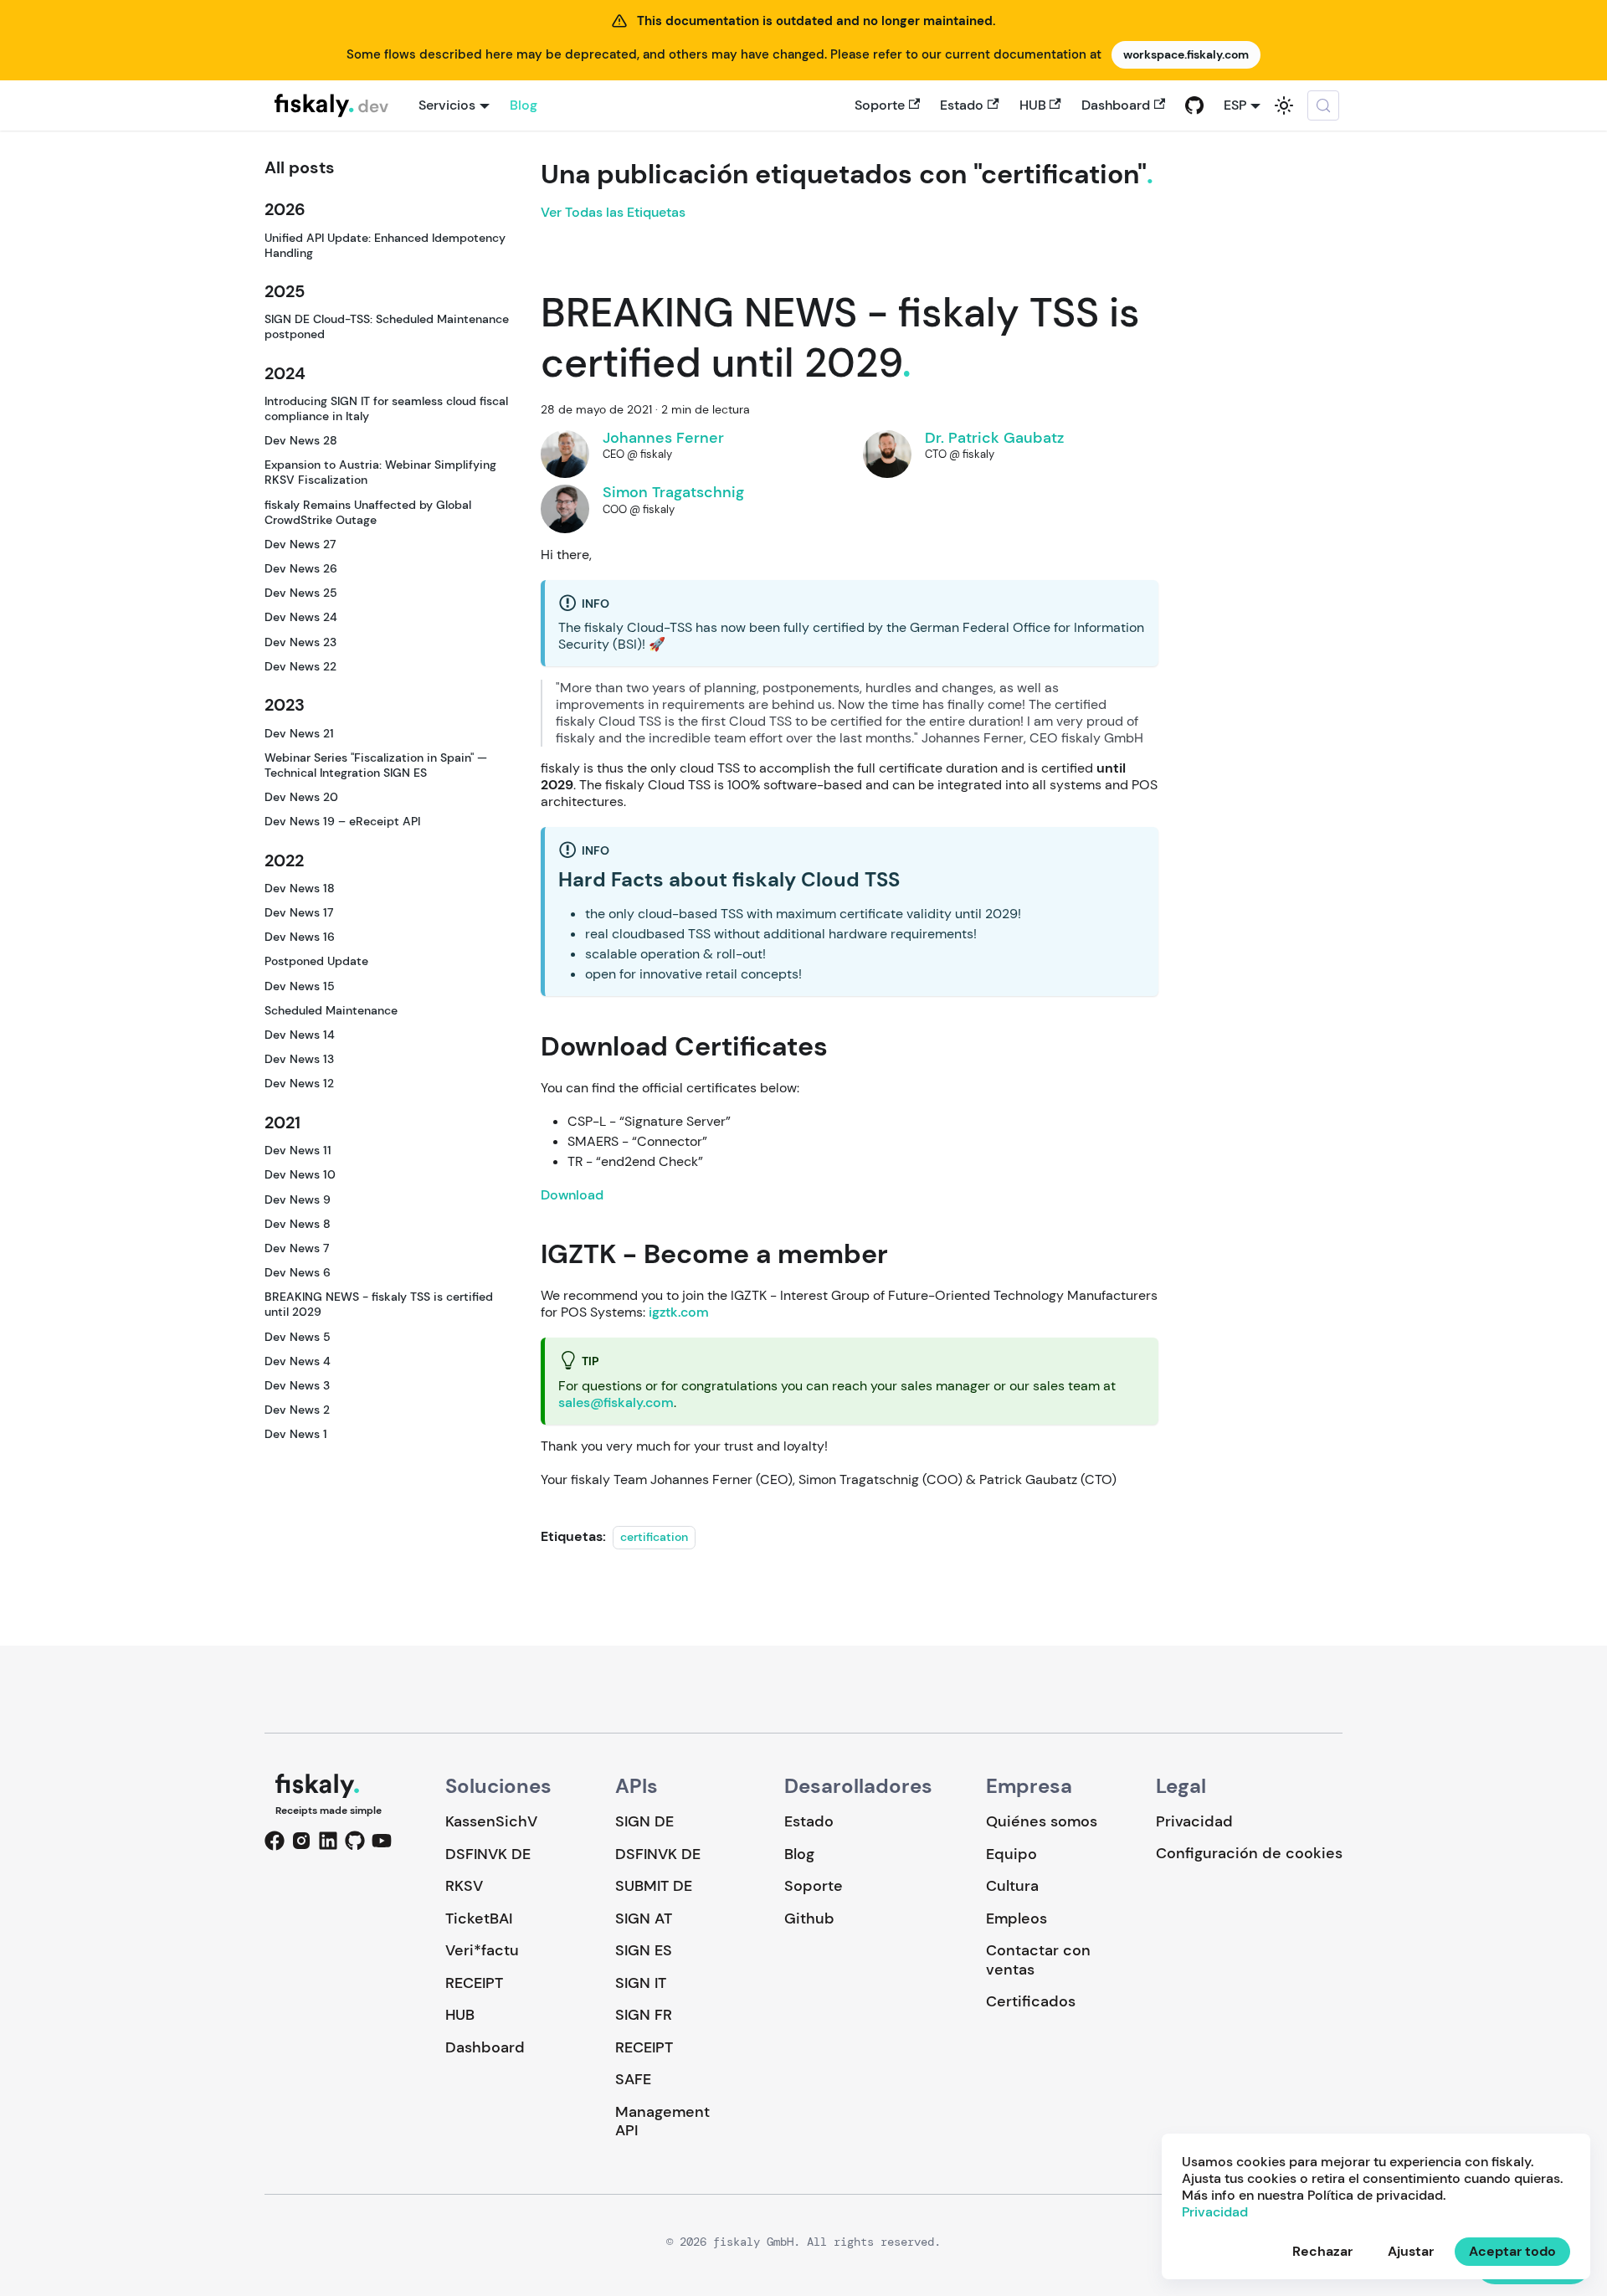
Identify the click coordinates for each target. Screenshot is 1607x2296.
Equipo (1011, 1854)
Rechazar (1322, 2251)
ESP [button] (1235, 105)
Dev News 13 (299, 1059)
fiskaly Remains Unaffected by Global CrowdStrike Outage (368, 511)
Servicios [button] (447, 105)
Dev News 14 (300, 1035)
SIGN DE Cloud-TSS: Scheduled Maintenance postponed (387, 326)
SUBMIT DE (654, 1886)
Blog (524, 105)
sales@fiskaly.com (616, 1402)
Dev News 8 (298, 1224)
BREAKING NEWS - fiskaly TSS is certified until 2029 (379, 1304)
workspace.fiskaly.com (1186, 54)
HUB (1033, 105)
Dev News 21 (299, 732)
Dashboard (1116, 105)
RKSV (464, 1886)
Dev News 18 (300, 888)
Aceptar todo (1512, 2251)
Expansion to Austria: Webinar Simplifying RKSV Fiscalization (380, 472)
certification (654, 1537)
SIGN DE (644, 1821)
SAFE (633, 2079)
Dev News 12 (299, 1083)
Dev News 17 (299, 912)
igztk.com (679, 1312)
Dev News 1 (296, 1434)
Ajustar (1411, 2251)
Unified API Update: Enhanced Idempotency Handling (385, 244)
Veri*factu (482, 1950)
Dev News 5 (298, 1336)
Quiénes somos (1042, 1821)
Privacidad (1194, 1821)
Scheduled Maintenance (331, 1010)
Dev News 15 (300, 985)
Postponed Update (316, 961)
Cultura (1012, 1886)
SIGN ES (644, 1950)
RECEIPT (474, 1983)
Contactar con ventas (1038, 1960)
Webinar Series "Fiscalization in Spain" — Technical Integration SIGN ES (376, 765)
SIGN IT (641, 1983)
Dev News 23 (300, 641)
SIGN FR (644, 2015)
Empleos (1017, 1918)
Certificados (1031, 2001)
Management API (662, 2121)
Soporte (880, 105)
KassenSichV (491, 1821)
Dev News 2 (297, 1410)
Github (809, 1918)
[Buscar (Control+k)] (1323, 105)
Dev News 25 (301, 593)
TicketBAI (479, 1918)
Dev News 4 (298, 1360)
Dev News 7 (297, 1248)
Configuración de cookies (1249, 1854)
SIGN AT (644, 1918)
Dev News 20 (301, 797)
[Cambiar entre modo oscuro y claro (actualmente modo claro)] (1284, 105)
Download (572, 1195)
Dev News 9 (298, 1199)
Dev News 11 (298, 1150)
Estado (962, 105)
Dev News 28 (301, 440)
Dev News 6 (298, 1272)
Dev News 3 (297, 1385)
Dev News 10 (300, 1174)
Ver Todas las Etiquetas (613, 212)
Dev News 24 (301, 617)
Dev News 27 (300, 544)
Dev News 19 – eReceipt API (342, 821)
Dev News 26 (301, 568)
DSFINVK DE (488, 1854)
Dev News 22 (300, 666)
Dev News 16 (300, 937)
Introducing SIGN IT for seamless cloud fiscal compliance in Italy (386, 408)
